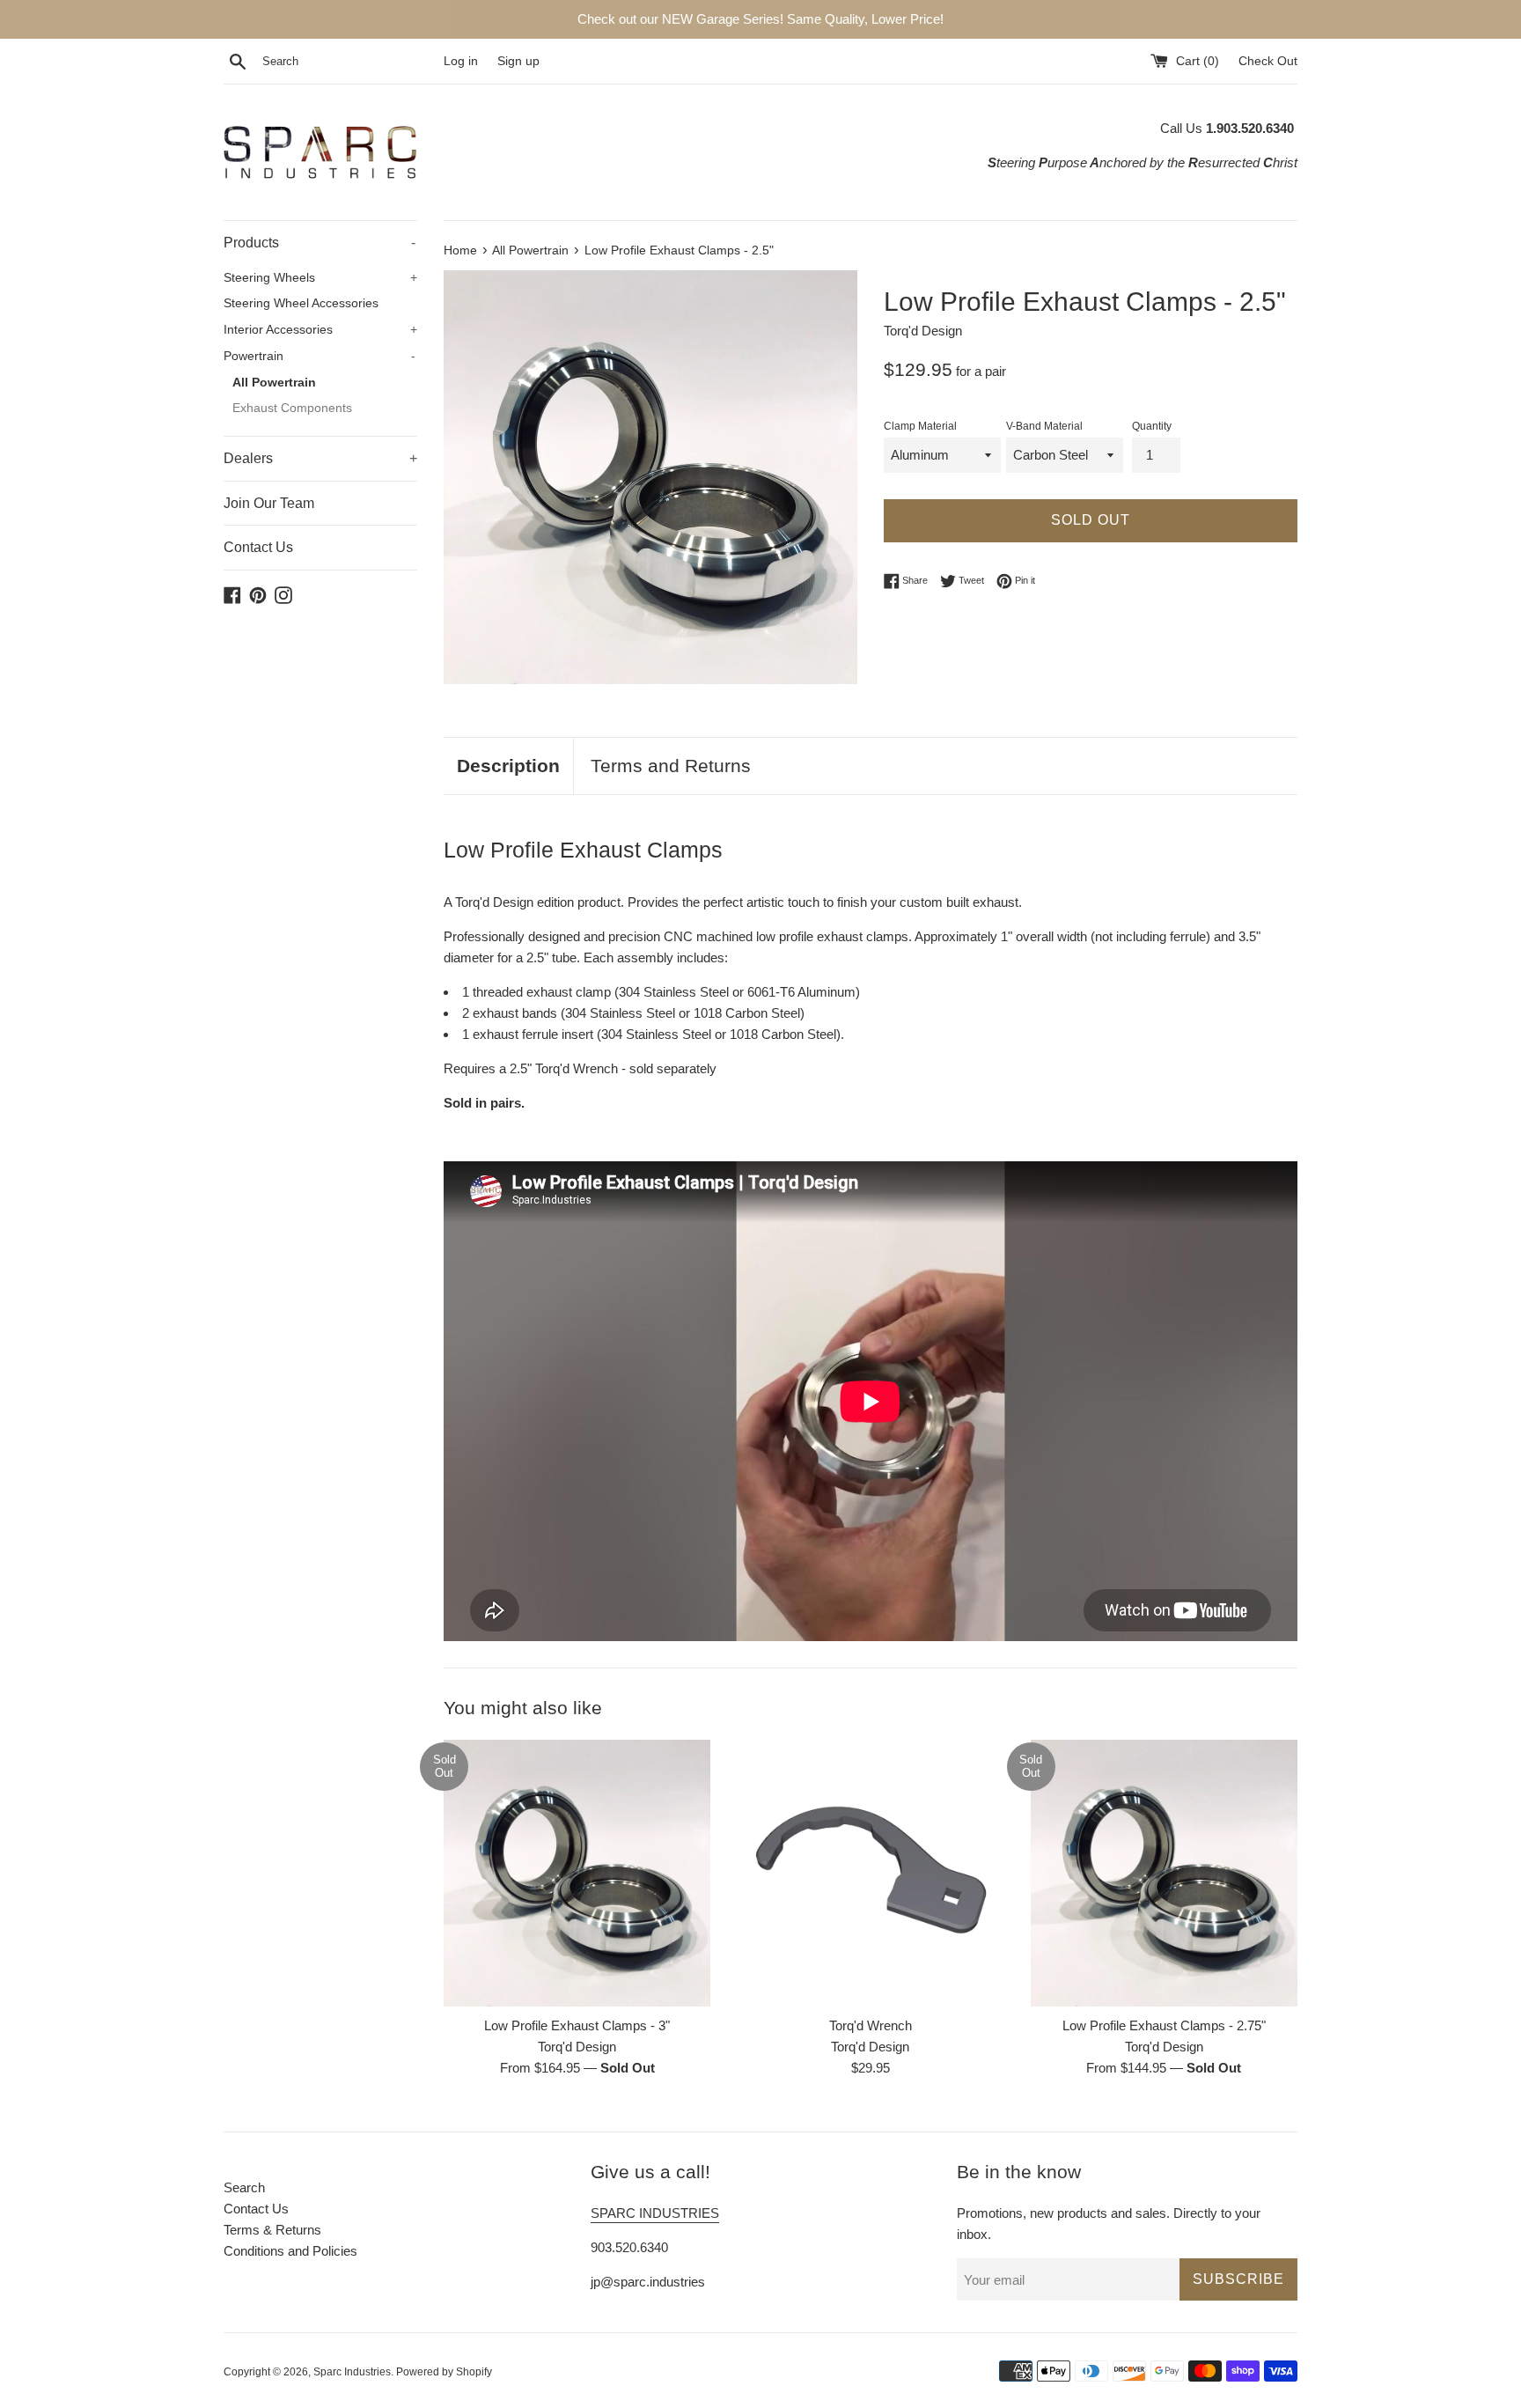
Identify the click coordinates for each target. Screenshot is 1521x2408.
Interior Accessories (320, 330)
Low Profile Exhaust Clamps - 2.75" (1164, 2025)
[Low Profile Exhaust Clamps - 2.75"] (1164, 1873)
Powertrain (320, 356)
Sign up (518, 61)
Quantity (1152, 426)
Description (508, 766)
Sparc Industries (352, 2372)
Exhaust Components (292, 408)
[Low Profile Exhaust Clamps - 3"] (577, 1873)
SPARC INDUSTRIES (655, 2213)
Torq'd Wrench (871, 2025)
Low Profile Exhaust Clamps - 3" (577, 2025)
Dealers (320, 458)
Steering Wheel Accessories (301, 303)
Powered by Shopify (444, 2372)
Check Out (1268, 61)
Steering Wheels (320, 278)
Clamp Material (920, 426)
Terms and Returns (671, 766)
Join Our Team (269, 503)
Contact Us (258, 547)
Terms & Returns (272, 2230)
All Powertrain (274, 383)
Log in (461, 61)
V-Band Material (1044, 426)
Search (244, 2187)
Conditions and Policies (290, 2251)
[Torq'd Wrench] (870, 1873)
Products (320, 243)
